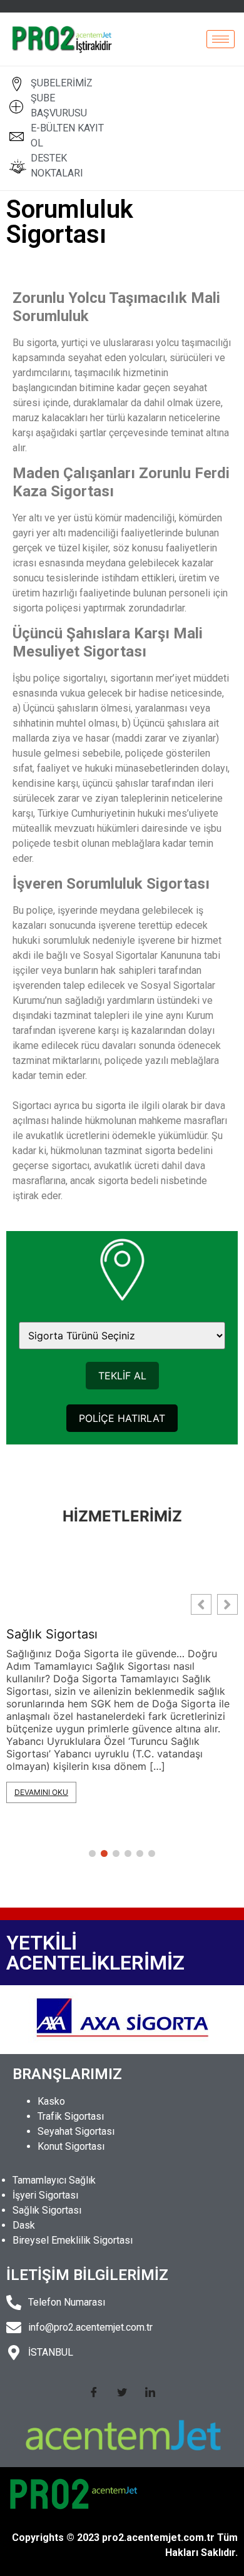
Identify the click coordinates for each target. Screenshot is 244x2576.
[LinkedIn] (150, 2391)
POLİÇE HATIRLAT (122, 1418)
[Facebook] (94, 2391)
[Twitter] (122, 2391)
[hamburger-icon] (221, 39)
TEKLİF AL (122, 1376)
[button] (227, 1604)
